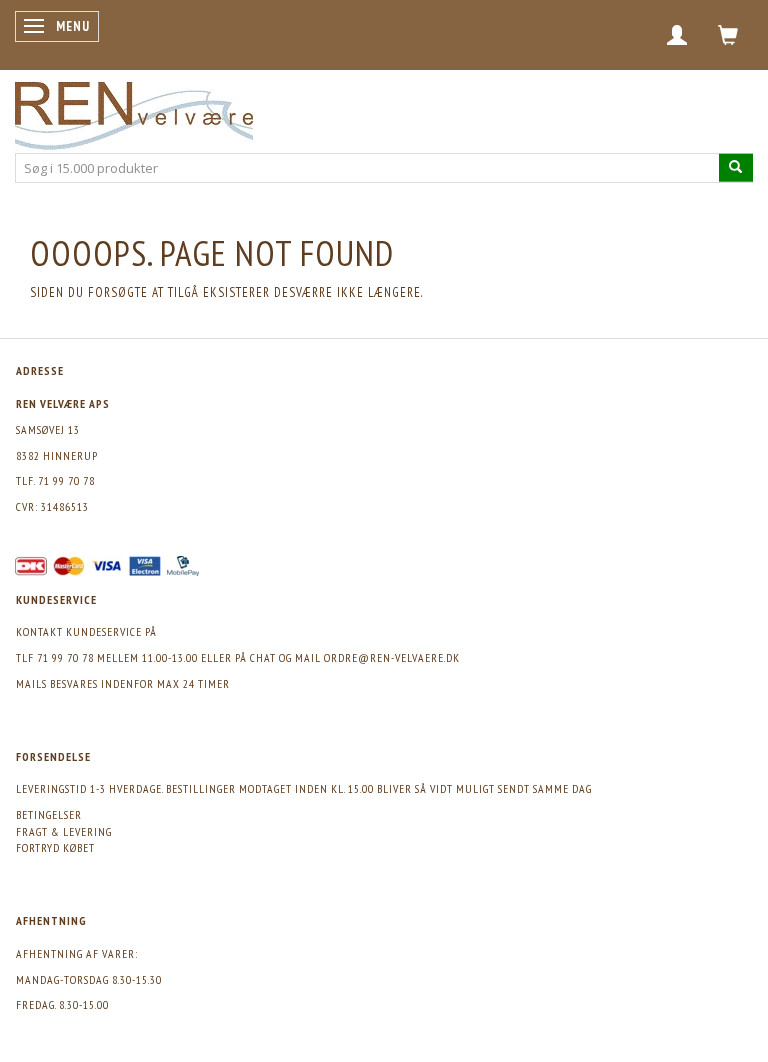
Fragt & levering (64, 831)
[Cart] (728, 35)
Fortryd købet (55, 847)
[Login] (677, 35)
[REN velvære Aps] (134, 111)
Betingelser (49, 814)
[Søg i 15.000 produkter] (736, 167)
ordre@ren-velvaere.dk (392, 657)
